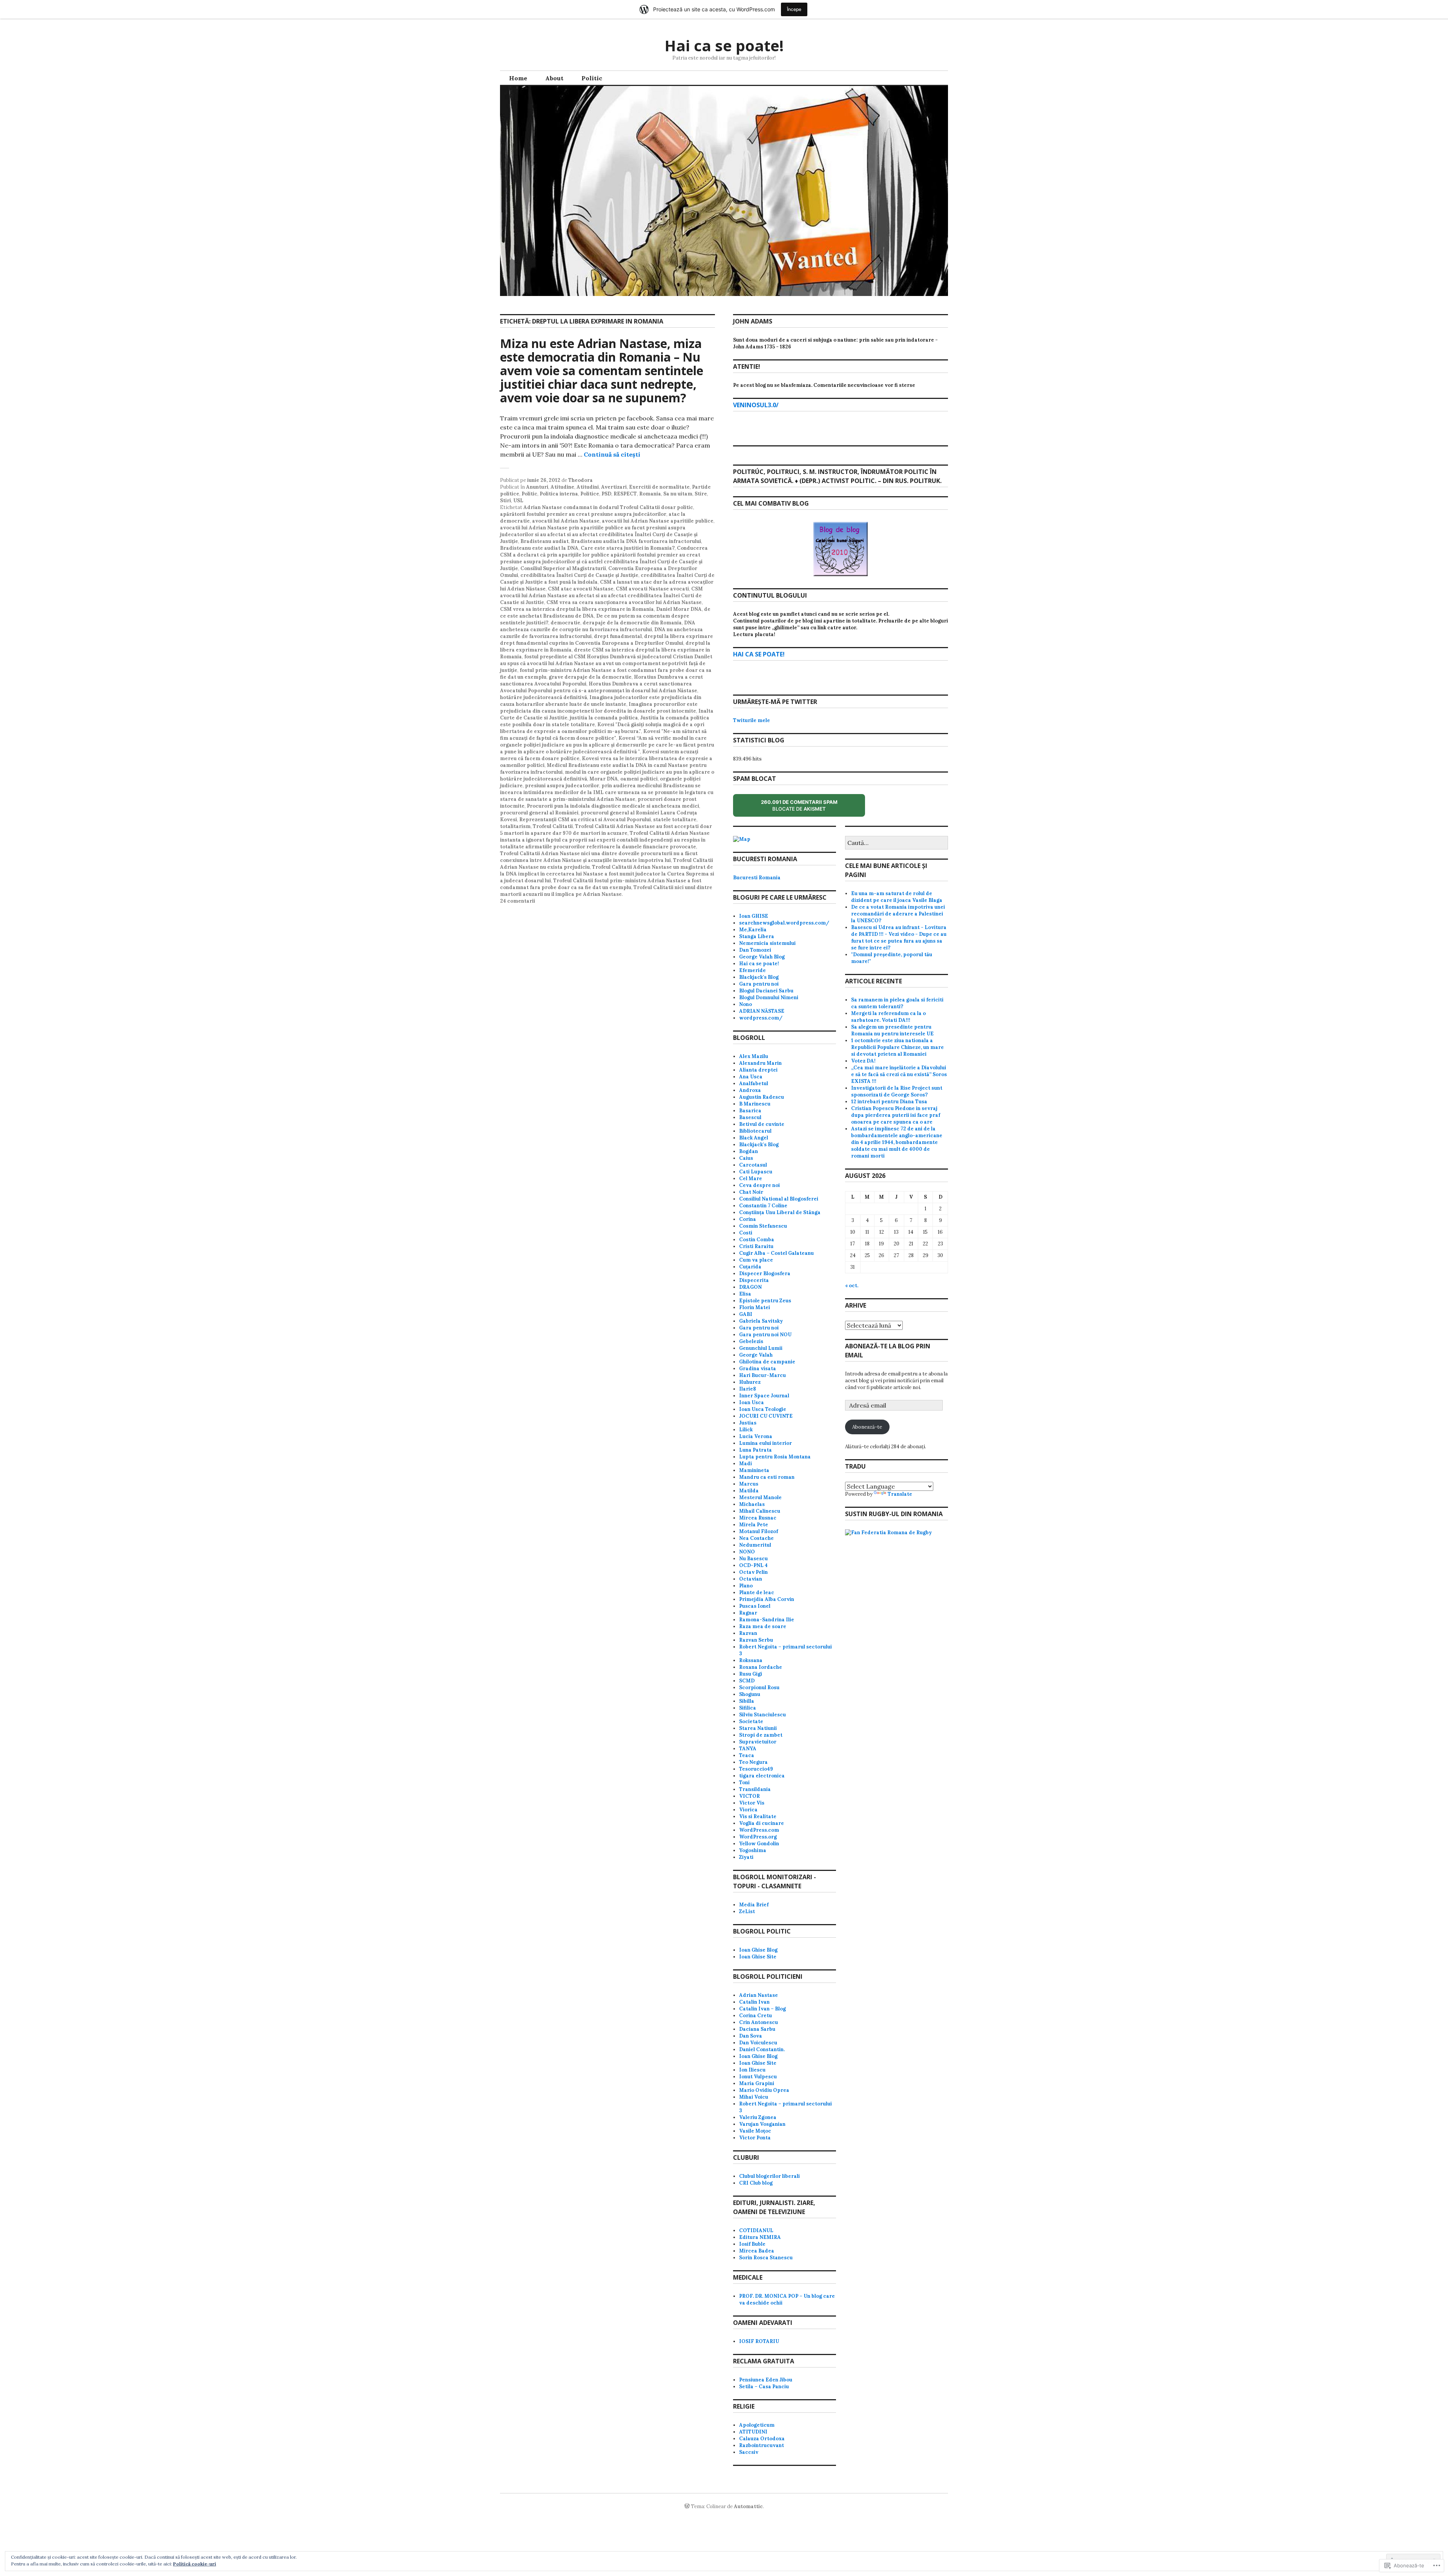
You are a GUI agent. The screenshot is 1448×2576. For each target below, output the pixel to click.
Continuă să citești (612, 454)
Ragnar (748, 1613)
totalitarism (515, 826)
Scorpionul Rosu (759, 1687)
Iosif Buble (752, 2244)
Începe (794, 9)
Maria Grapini (757, 2083)
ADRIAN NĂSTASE (762, 1011)
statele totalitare (675, 820)
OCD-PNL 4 (753, 1565)
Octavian (751, 1579)
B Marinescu (755, 1104)
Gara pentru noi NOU (765, 1335)
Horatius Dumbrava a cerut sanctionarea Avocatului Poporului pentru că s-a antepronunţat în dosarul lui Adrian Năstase (599, 687)
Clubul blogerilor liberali (769, 2176)
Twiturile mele (752, 720)
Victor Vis (752, 1803)
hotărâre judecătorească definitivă (544, 697)
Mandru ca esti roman (767, 1477)
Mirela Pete (754, 1525)
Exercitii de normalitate (659, 487)
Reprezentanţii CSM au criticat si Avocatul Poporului (585, 820)
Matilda (749, 1491)
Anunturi (537, 487)
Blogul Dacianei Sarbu (766, 991)
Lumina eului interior (765, 1443)
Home (518, 78)
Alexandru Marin (760, 1063)
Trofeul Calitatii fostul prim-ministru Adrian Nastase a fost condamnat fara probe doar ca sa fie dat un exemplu (601, 884)
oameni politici (639, 779)
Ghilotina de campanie (767, 1362)
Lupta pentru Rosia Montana (775, 1457)
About (554, 78)
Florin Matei (755, 1307)
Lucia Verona (756, 1436)
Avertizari (614, 487)
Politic (592, 78)
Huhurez (750, 1382)
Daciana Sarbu (757, 2029)
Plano (746, 1586)
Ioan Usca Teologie (763, 1409)
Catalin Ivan (754, 2002)
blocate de (806, 808)
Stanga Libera (757, 936)
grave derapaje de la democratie (590, 677)
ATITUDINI (753, 2432)
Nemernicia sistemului (767, 943)
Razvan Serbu (756, 1640)
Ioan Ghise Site (758, 1957)
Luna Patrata (755, 1450)
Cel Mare (751, 1178)
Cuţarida (750, 1267)
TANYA (748, 1749)
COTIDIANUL (756, 2230)
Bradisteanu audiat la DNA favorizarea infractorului (636, 541)
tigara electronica (762, 1776)
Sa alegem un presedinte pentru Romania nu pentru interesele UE (892, 1030)
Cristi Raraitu (756, 1246)
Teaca (747, 1755)
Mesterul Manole (760, 1497)
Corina (748, 1219)
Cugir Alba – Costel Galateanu (776, 1253)
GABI (746, 1314)
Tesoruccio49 (756, 1769)
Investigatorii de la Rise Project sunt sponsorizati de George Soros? (897, 1091)
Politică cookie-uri (195, 2564)
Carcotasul (753, 1165)
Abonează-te (867, 1427)
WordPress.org (758, 1837)
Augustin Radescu (762, 1097)
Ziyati (746, 1857)
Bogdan (749, 1151)
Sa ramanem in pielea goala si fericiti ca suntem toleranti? (897, 1003)
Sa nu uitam (678, 494)
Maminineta (754, 1470)
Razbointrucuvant (762, 2445)
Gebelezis (751, 1341)
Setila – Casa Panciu (764, 2387)
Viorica (748, 1810)
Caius (746, 1158)
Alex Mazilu (754, 1056)
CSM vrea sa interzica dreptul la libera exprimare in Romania (577, 609)
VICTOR (749, 1796)
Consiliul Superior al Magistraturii (563, 568)
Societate (751, 1721)
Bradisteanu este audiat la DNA (539, 548)
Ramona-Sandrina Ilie (767, 1620)
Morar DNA (604, 779)
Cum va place (756, 1260)
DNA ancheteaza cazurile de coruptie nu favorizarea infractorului (598, 626)
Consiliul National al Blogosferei (779, 1199)
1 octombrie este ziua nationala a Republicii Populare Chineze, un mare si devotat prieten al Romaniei (897, 1047)
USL (518, 501)
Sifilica (748, 1708)
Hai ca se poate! (724, 45)
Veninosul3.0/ (756, 405)
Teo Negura (753, 1762)
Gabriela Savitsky (761, 1321)
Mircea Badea (757, 2251)
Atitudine (562, 487)
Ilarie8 (748, 1389)
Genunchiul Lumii (761, 1348)
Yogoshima (753, 1850)
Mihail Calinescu (760, 1511)
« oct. (852, 1286)
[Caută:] (897, 843)
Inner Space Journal (764, 1396)
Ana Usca (751, 1077)
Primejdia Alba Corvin (767, 1599)
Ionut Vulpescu (758, 2077)
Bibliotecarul (755, 1131)
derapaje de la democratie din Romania (632, 623)
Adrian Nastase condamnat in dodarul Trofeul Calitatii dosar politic (608, 507)
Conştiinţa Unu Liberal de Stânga (780, 1212)
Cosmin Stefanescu (763, 1226)
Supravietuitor (758, 1742)
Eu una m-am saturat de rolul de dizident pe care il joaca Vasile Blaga (897, 897)
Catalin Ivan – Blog (762, 2009)
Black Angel (754, 1138)
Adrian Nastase (759, 1995)
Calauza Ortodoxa (762, 2439)
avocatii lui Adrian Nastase (566, 521)
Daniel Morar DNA (679, 609)
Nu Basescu (753, 1559)
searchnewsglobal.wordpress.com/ (784, 923)
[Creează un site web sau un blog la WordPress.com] (687, 2506)
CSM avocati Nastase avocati (652, 589)
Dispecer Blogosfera (765, 1273)
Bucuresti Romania (757, 878)
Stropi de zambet (761, 1735)
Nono (745, 1004)
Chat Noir (751, 1192)
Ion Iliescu (752, 2070)
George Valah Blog (762, 957)
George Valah (756, 1355)
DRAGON (750, 1287)
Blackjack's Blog (759, 977)
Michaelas (752, 1504)
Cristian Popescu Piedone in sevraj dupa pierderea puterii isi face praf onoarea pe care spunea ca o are (896, 1115)
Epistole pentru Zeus (765, 1301)
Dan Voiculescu (758, 2043)
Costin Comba (757, 1240)
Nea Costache (756, 1538)
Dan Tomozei (755, 950)
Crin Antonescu (759, 2022)
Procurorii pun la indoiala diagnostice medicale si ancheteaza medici (613, 806)
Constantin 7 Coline (763, 1206)
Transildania (755, 1789)
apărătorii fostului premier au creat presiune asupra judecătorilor (583, 514)
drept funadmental (618, 636)
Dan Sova (751, 2036)
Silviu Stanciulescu (762, 1715)
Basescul (750, 1117)
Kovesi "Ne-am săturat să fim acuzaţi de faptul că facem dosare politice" (603, 735)
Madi (745, 1464)
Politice (590, 494)
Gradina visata (758, 1368)
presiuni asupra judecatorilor (562, 786)
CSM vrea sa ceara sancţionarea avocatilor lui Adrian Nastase (624, 602)
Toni (744, 1782)
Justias (748, 1423)
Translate (900, 1494)
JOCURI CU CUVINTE (766, 1416)
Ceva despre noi (759, 1185)
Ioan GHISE (754, 916)
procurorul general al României (539, 813)
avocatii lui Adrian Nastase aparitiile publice (658, 521)
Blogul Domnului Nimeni (769, 997)
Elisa (745, 1294)
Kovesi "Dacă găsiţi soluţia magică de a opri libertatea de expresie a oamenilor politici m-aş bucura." (602, 728)
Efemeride (752, 970)
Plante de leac (757, 1592)
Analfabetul (754, 1083)
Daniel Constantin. (762, 2049)
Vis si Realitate (758, 1816)
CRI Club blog (756, 2183)
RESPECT (625, 494)
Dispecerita (754, 1280)
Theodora (581, 480)
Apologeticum (757, 2425)
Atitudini (588, 487)
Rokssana (751, 1660)
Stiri (505, 501)
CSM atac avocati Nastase (581, 589)
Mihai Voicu (754, 2097)
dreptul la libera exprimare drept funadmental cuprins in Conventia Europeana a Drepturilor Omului (607, 640)
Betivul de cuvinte (762, 1124)
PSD (606, 494)
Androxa (750, 1090)
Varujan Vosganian (762, 2124)
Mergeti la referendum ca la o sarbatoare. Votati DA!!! (888, 1017)
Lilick (746, 1430)
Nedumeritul (755, 1545)
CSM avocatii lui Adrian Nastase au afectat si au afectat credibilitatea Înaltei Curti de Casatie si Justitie (601, 596)
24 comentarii (518, 901)
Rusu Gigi (751, 1674)
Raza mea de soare (763, 1626)
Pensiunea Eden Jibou (766, 2380)
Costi (746, 1233)
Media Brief (754, 1905)
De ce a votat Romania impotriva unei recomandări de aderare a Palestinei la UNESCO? (898, 914)
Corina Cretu (755, 2016)
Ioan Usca (752, 1402)
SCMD (747, 1681)
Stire (701, 494)
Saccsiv (749, 2452)
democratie (565, 623)
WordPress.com (759, 1830)
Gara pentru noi (759, 984)
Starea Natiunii (758, 1728)
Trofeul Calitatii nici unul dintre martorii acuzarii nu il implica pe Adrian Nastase (606, 891)
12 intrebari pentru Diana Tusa (889, 1102)
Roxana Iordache (761, 1667)
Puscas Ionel (755, 1606)
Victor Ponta (755, 2138)
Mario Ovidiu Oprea (764, 2090)
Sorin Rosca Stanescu (766, 2258)
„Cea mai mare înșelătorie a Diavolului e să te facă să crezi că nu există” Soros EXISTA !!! (899, 1074)
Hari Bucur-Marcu (762, 1375)
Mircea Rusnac (758, 1518)
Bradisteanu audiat (545, 541)
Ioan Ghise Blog (758, 1950)
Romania (650, 494)
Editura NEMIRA (760, 2237)
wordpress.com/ (761, 1018)
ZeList (747, 1911)
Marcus (749, 1484)
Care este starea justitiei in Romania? (628, 548)
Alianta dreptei (758, 1070)
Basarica (750, 1111)
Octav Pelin (753, 1572)
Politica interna (559, 494)
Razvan (748, 1633)
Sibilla (747, 1701)
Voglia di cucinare (762, 1823)
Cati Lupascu (756, 1172)
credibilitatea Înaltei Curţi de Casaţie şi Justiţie (579, 575)
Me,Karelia (753, 930)
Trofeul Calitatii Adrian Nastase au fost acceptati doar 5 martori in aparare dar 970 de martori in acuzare (606, 830)
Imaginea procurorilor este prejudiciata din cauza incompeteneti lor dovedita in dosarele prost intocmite (599, 708)
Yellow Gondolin (759, 1844)
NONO (747, 1552)
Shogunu (750, 1694)
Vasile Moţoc (755, 2131)
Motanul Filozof (759, 1531)
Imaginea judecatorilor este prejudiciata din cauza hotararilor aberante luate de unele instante (601, 701)
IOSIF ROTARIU (759, 2341)
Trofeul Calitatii (553, 826)
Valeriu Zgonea (758, 2117)
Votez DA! (863, 1061)
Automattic (748, 2506)
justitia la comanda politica (604, 718)
